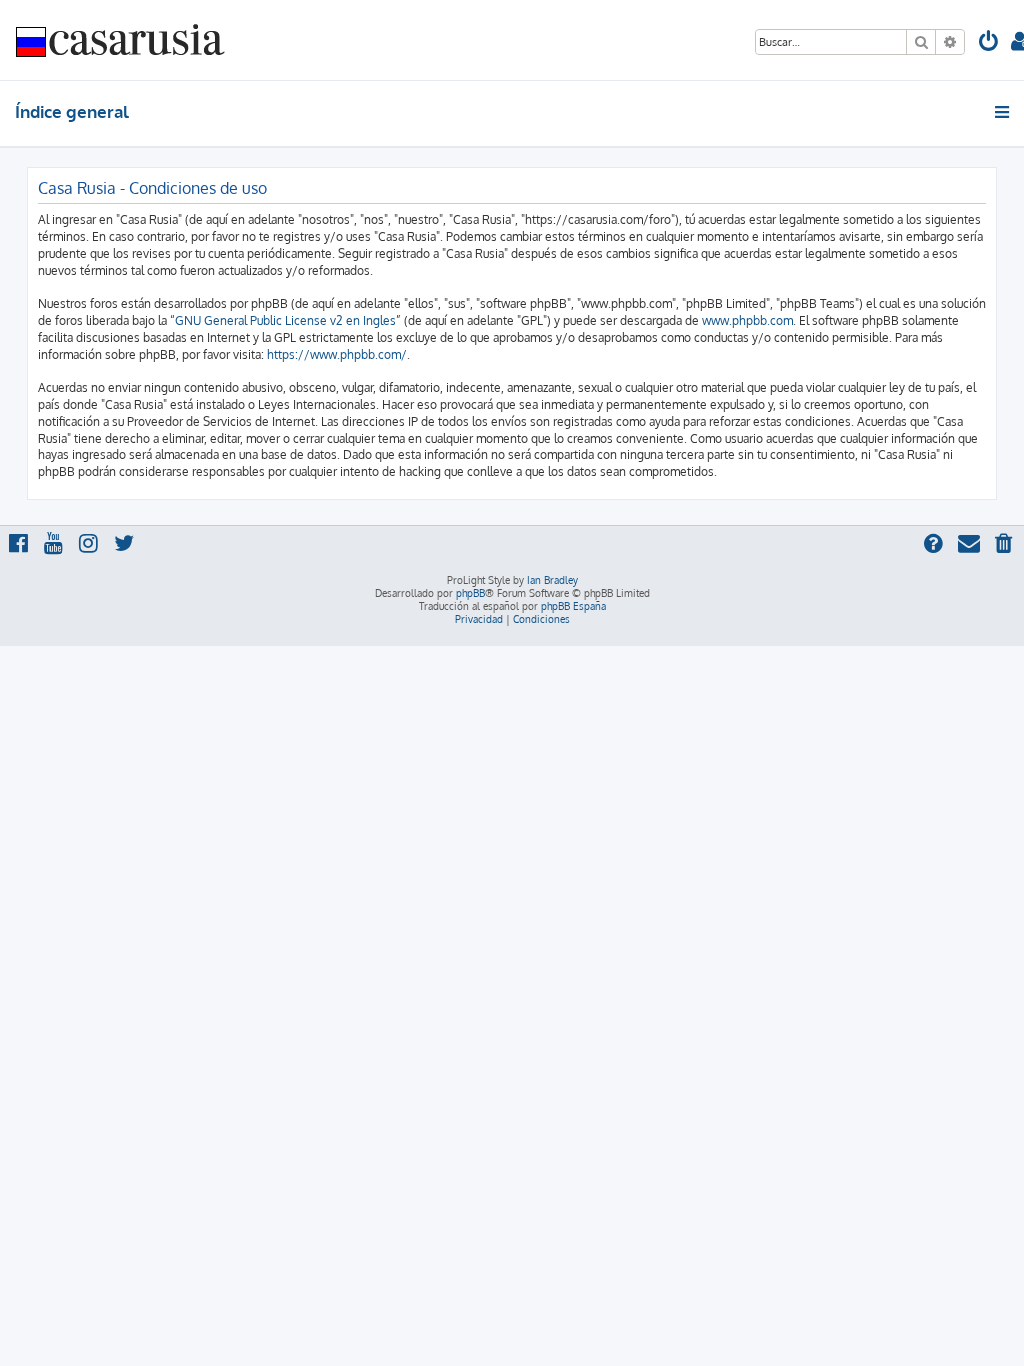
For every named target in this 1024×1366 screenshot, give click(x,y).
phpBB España (573, 606)
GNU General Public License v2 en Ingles (285, 320)
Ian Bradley (552, 580)
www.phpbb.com (747, 320)
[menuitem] (989, 43)
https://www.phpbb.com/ (337, 354)
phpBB (470, 593)
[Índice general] (121, 40)
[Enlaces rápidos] (1003, 112)
